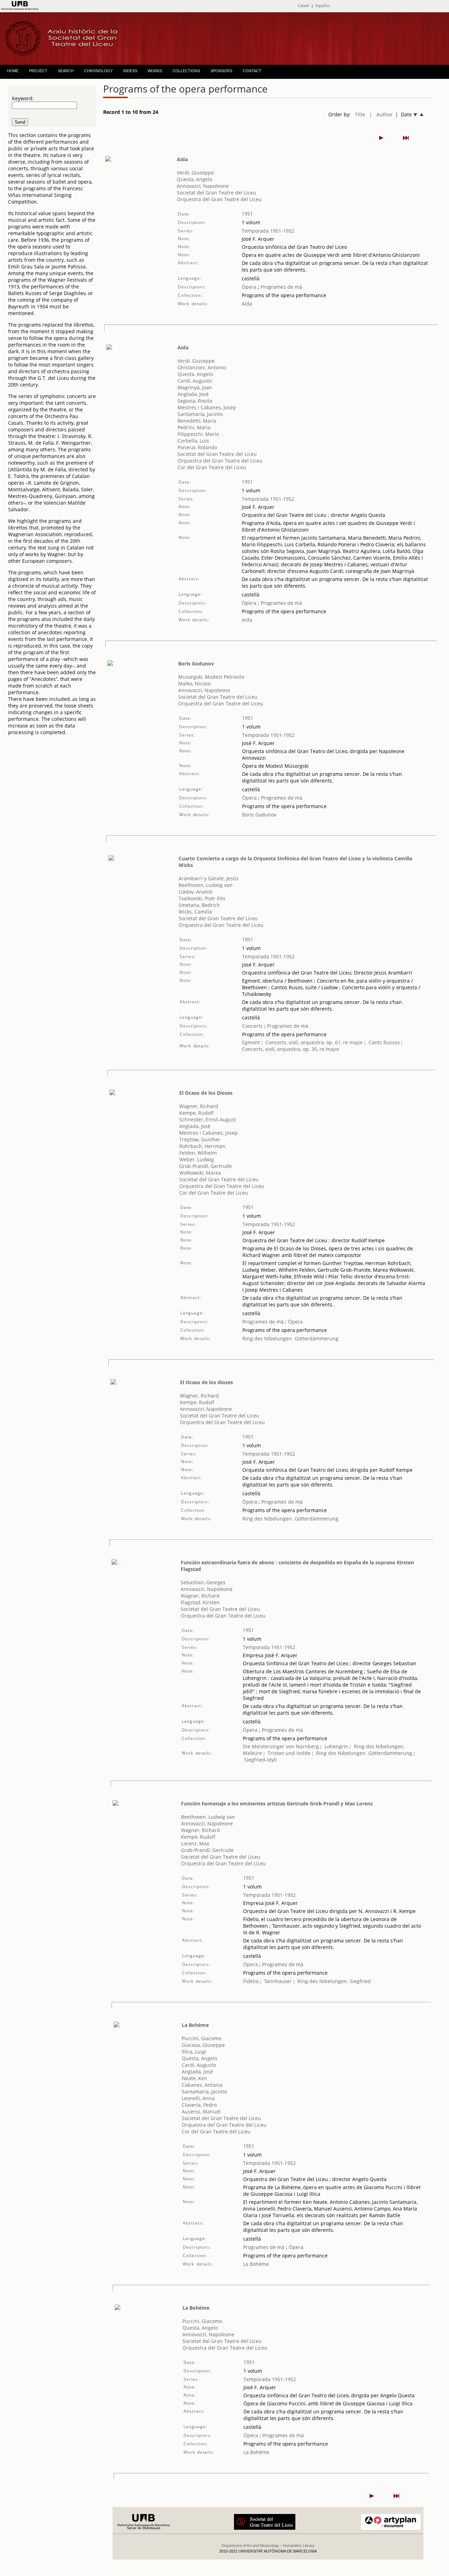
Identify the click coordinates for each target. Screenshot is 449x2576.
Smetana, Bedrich (199, 905)
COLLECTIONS (186, 71)
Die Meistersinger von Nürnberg (281, 1746)
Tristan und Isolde (289, 1753)
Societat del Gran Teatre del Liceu (216, 193)
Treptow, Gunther (200, 1139)
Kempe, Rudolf (196, 1113)
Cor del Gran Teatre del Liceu (212, 467)
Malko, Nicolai (195, 684)
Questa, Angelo (195, 179)
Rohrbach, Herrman (202, 1146)
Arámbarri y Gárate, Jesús (209, 878)
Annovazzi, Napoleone (203, 186)
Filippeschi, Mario (198, 434)
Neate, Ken (195, 2078)
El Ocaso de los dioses (206, 1382)
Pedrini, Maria (194, 427)
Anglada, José (193, 394)
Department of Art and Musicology (250, 2546)
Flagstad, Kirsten (200, 1602)
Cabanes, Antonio (202, 2085)
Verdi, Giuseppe (195, 173)
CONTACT (252, 71)
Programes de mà (281, 287)
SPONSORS (221, 71)
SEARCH (66, 71)
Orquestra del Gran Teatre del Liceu (219, 199)
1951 (247, 214)
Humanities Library (299, 2546)
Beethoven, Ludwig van (206, 885)
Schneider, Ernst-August (208, 1119)
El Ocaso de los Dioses (206, 1093)
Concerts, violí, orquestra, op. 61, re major (314, 1042)
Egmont (251, 1042)
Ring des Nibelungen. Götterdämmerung (290, 1338)
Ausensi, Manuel (201, 2112)
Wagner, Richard (199, 1106)
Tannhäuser (278, 1981)
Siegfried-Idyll (260, 1760)
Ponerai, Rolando (197, 447)
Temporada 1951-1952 (268, 231)
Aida (182, 159)
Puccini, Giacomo (202, 2038)
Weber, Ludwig (197, 1159)
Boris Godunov (196, 664)
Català (303, 5)
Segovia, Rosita (195, 401)
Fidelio (251, 1981)
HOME (13, 71)
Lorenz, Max (195, 1843)
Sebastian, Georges (203, 1582)
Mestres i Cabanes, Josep (207, 407)
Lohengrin (336, 1746)
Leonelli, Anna (198, 2098)
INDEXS (130, 71)
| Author (381, 114)
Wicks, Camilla (195, 912)
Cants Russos (384, 1042)
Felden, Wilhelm (198, 1153)
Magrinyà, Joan (195, 387)
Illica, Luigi (194, 2052)
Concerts (252, 1026)
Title (360, 114)
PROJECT (38, 71)
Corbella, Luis (193, 441)
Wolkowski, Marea (200, 1173)
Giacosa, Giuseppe (203, 2045)
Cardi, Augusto (195, 381)
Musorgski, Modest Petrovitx (211, 677)
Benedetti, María (197, 421)
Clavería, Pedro (199, 2105)
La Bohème (195, 2025)
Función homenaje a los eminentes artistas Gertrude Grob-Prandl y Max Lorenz (277, 1803)
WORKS (155, 71)
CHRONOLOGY (98, 71)
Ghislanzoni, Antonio (202, 367)
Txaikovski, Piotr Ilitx (202, 898)
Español (323, 5)
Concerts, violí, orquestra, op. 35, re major (291, 1049)
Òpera (249, 287)
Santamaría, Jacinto (200, 414)
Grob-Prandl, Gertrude (206, 1166)
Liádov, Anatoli (196, 892)
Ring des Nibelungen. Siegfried (334, 1981)
